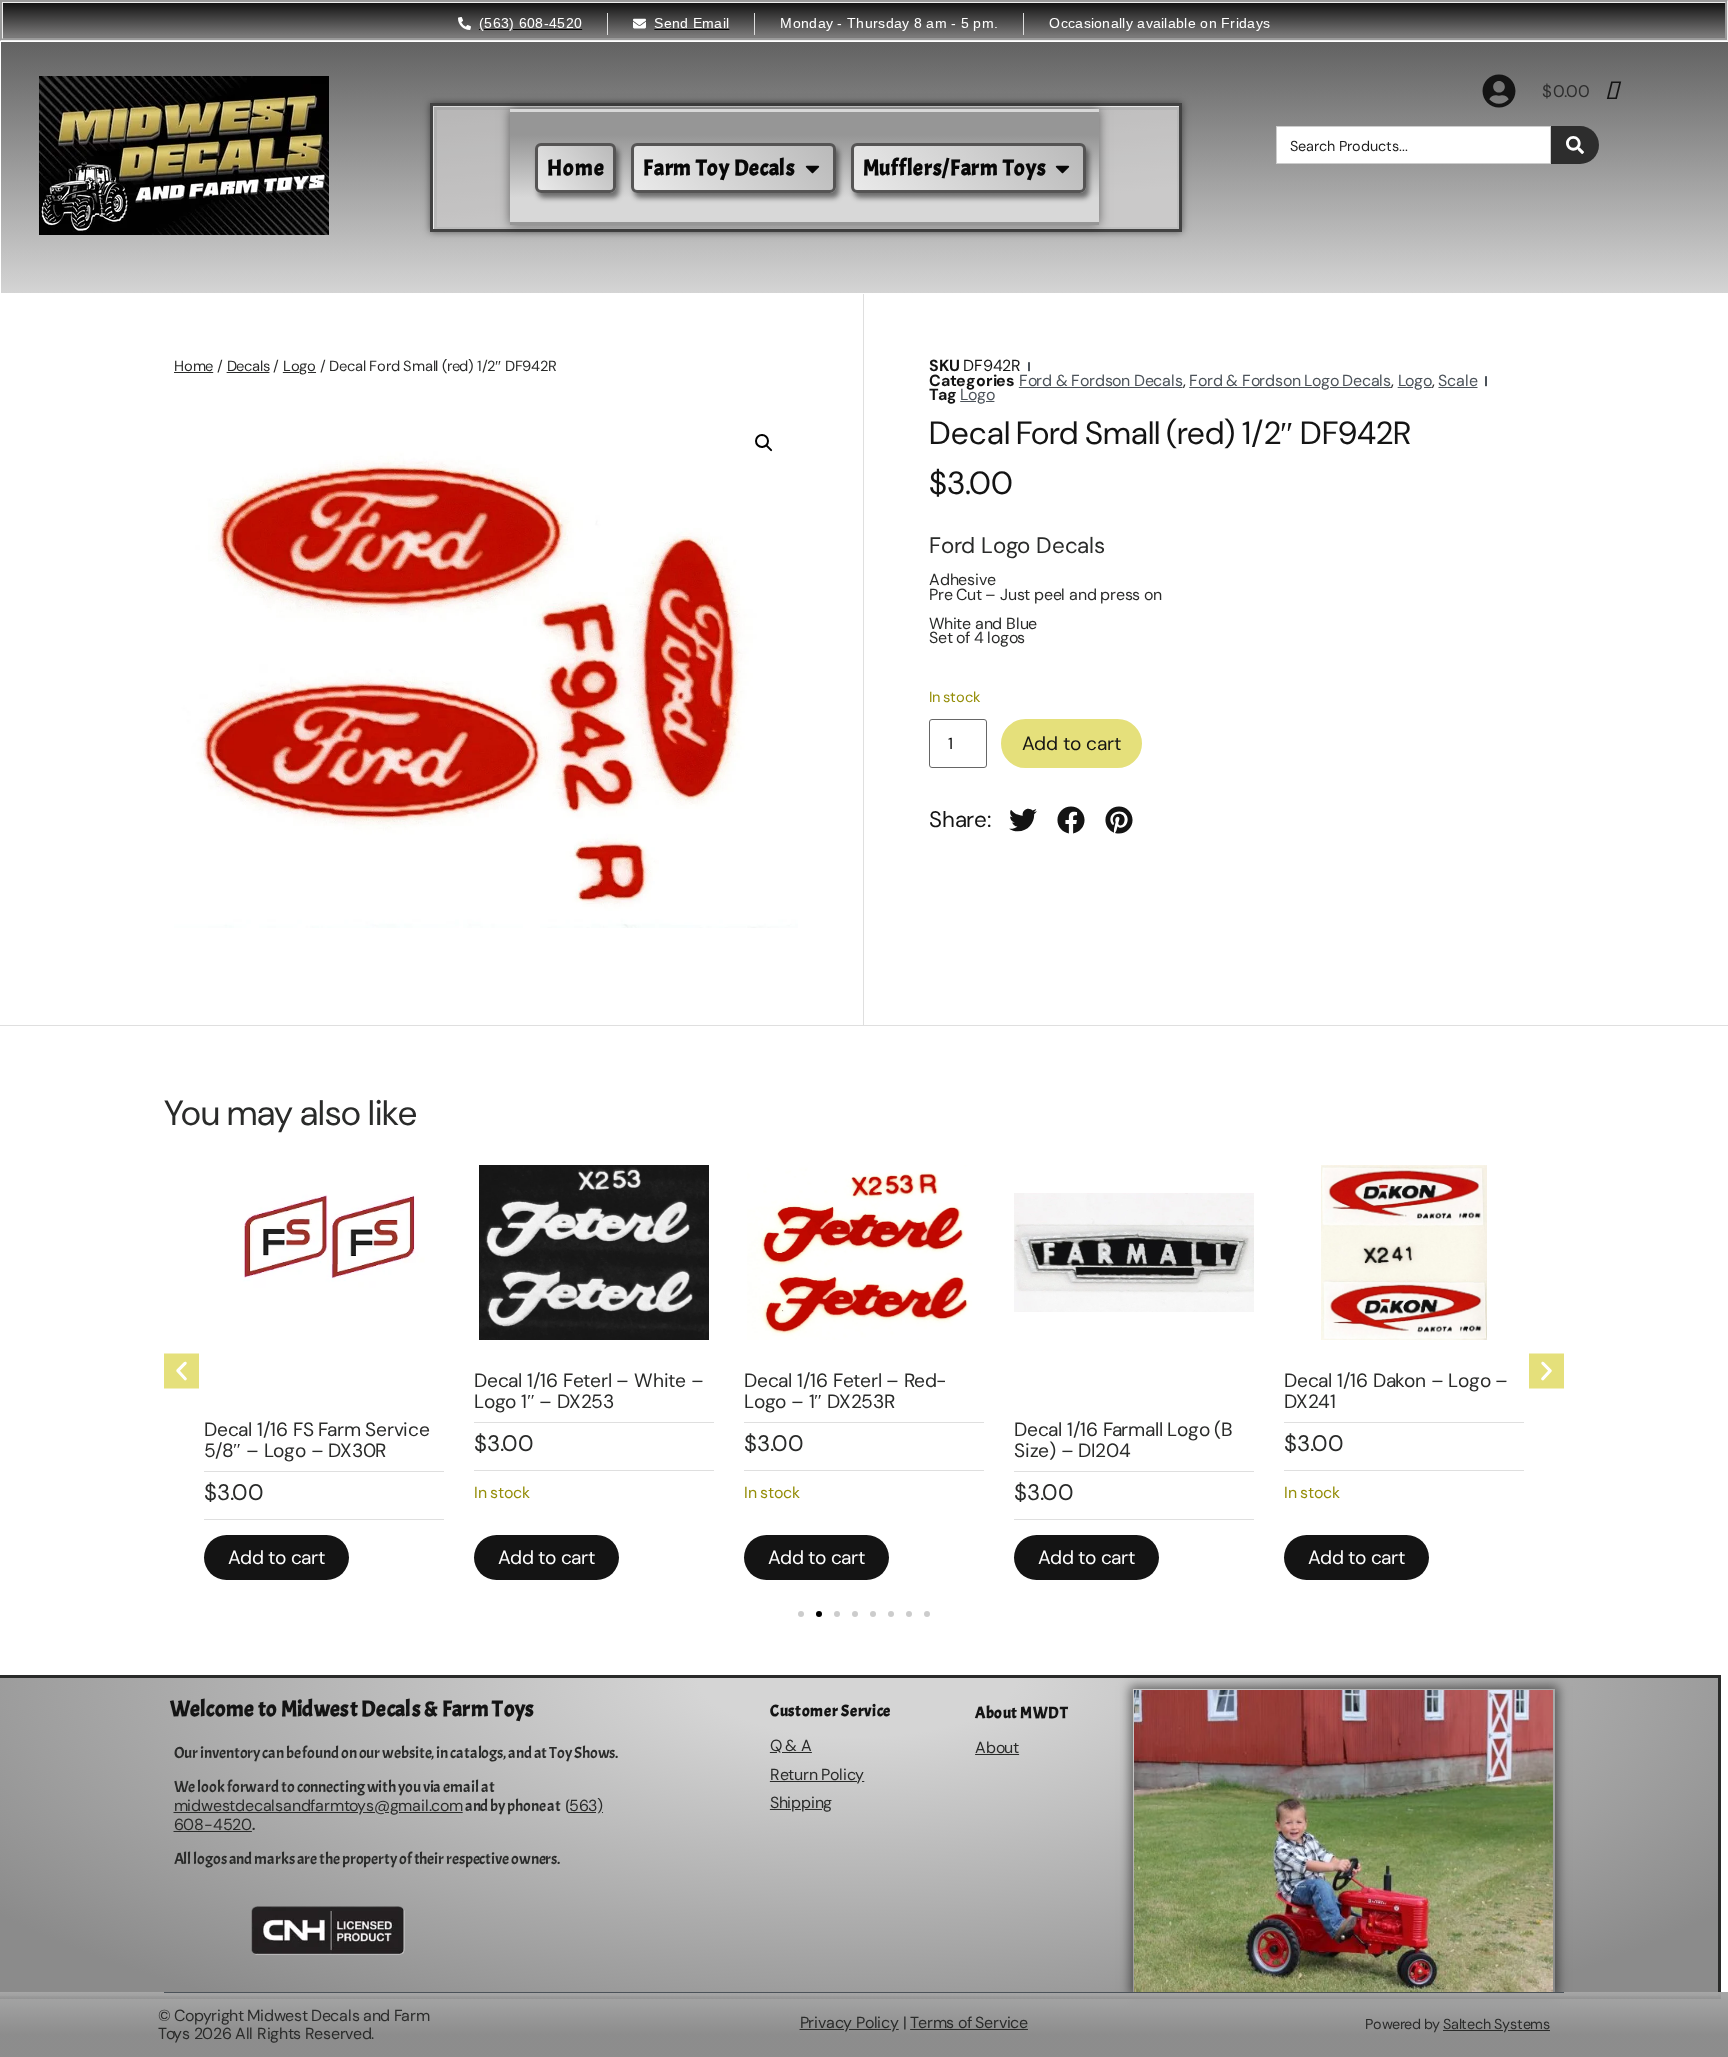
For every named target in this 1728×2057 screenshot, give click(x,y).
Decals (248, 366)
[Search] (1575, 145)
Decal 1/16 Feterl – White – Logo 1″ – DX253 (589, 1391)
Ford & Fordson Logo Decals (1290, 380)
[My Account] (1499, 91)
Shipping (801, 1802)
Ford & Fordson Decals (1101, 380)
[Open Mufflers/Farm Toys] (1062, 168)
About (997, 1747)
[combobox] (1413, 145)
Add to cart (1071, 743)
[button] (764, 443)
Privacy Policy (849, 2022)
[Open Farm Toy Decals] (812, 168)
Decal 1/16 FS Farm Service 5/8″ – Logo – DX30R (317, 1440)
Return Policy (817, 1774)
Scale (1457, 380)
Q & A (791, 1745)
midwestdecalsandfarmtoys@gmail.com (318, 1805)
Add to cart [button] (276, 1557)
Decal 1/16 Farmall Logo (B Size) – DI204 (1123, 1440)
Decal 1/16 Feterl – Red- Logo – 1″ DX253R (845, 1391)
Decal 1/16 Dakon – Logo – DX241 (1396, 1391)
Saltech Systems (1496, 2024)
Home (193, 366)
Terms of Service (969, 2022)
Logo (299, 366)
